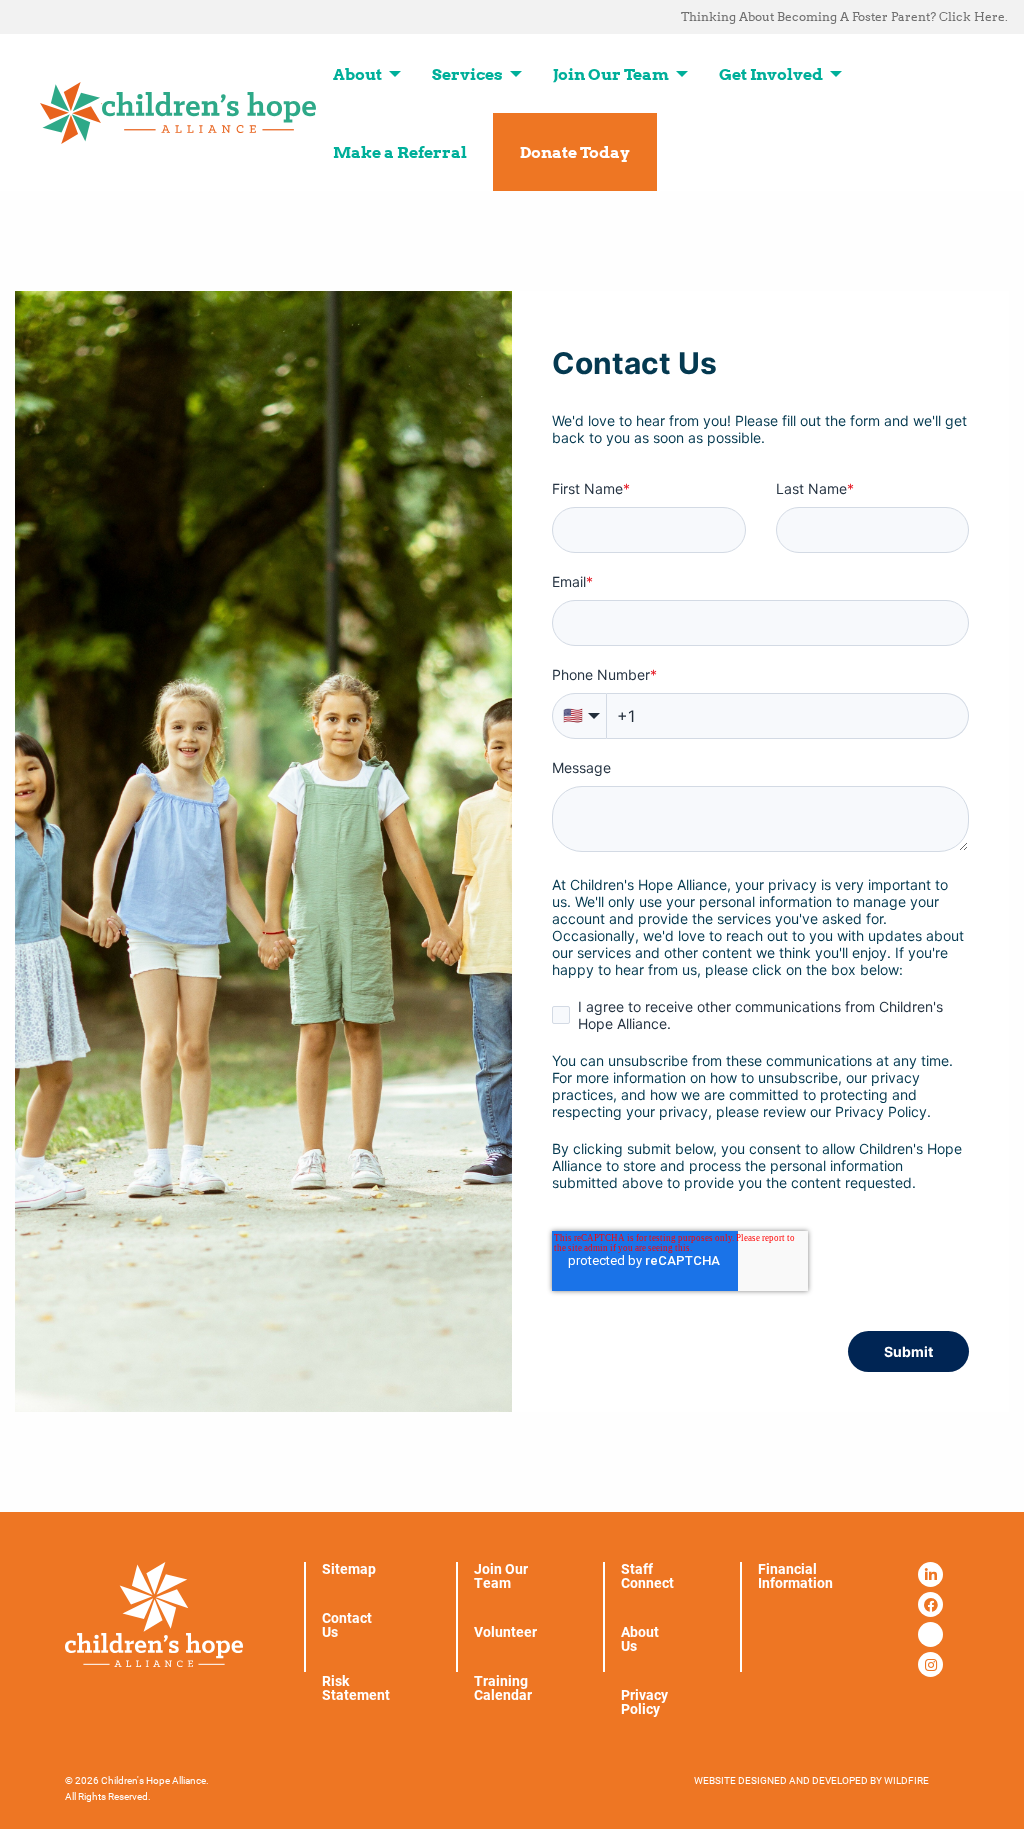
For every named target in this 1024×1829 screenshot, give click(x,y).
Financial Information (795, 1576)
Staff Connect (647, 1576)
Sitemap (349, 1569)
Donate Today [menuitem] (575, 152)
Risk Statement (356, 1688)
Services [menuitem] (467, 74)
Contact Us (347, 1625)
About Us (640, 1639)
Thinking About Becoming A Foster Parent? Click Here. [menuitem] (844, 16)
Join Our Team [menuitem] (611, 74)
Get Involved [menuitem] (771, 74)
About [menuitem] (357, 74)
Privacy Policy (644, 1702)
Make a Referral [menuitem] (400, 152)
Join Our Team (501, 1576)
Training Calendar (503, 1688)
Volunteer (505, 1632)
